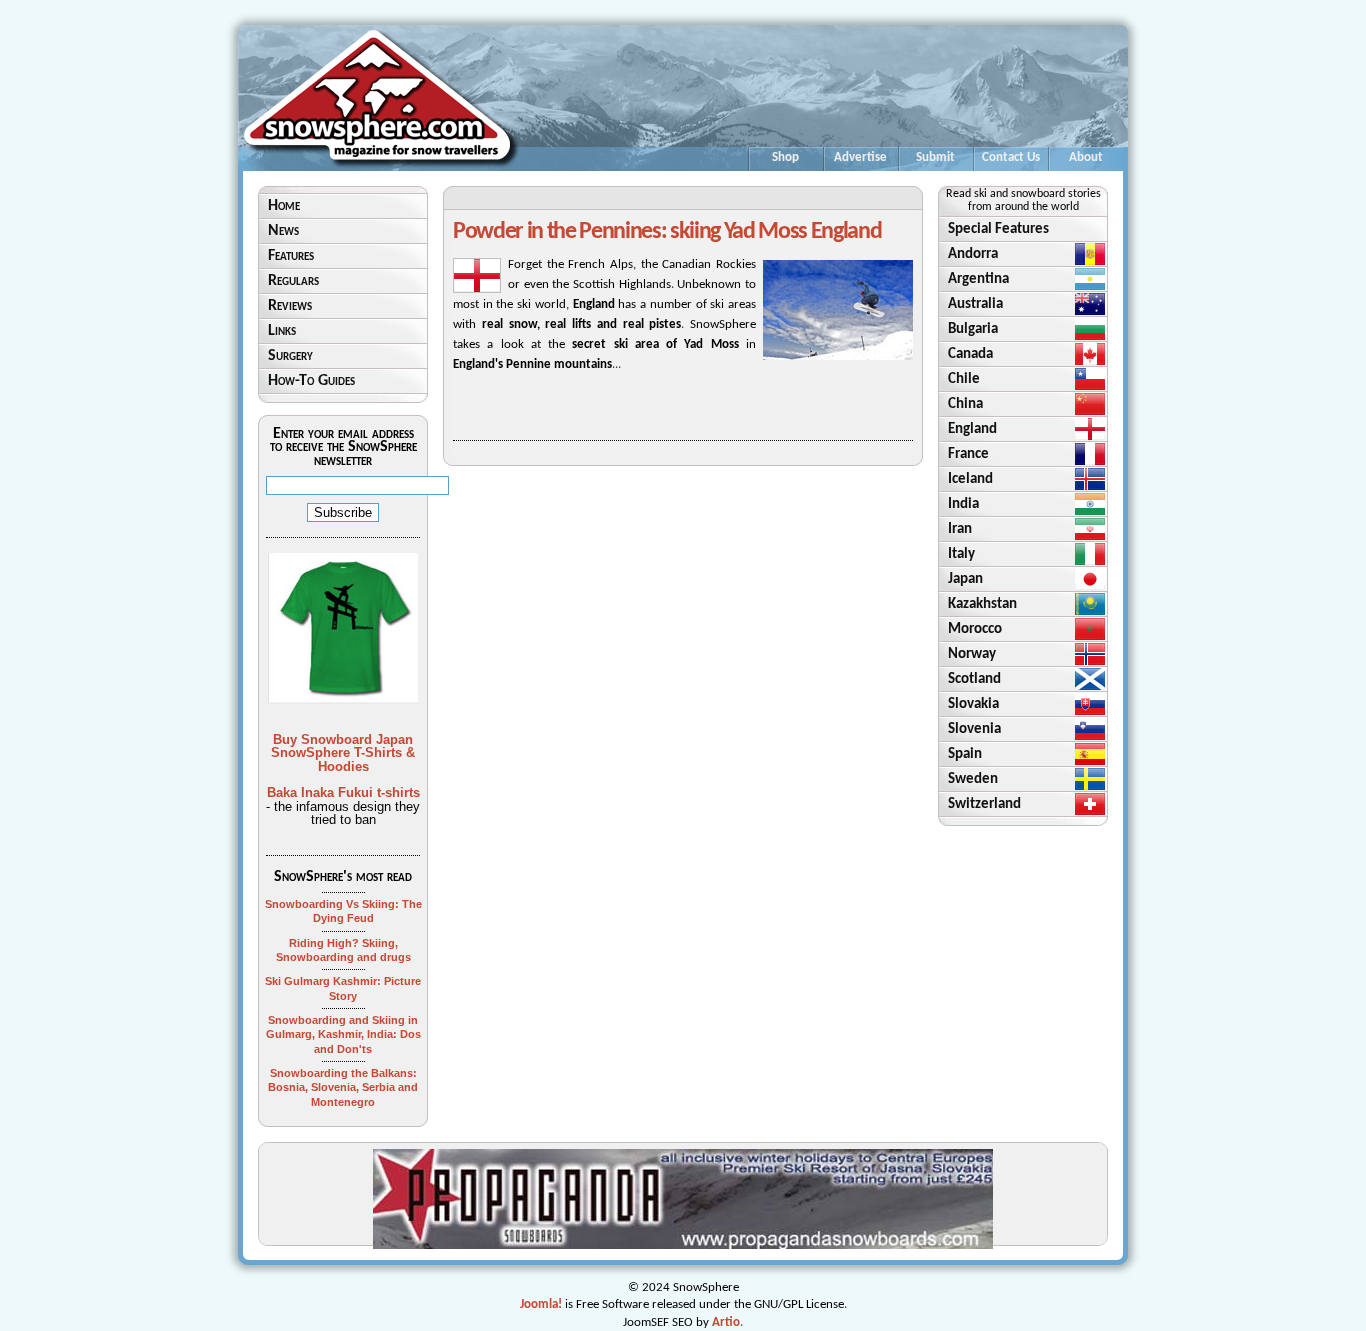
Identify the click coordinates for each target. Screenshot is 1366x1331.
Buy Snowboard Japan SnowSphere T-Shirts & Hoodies (343, 753)
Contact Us (1011, 157)
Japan (965, 579)
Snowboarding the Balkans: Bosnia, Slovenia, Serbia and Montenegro (343, 1087)
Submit (935, 157)
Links (282, 331)
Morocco (975, 629)
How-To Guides (311, 381)
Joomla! (541, 1304)
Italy (961, 554)
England (972, 429)
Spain (965, 754)
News (283, 231)
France (968, 454)
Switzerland (984, 804)
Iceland (970, 479)
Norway (972, 654)
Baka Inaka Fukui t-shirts (343, 792)
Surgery (290, 356)
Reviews (290, 306)
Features (291, 256)
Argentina (978, 279)
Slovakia (973, 704)
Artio (726, 1322)
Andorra (973, 254)
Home (284, 206)
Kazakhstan (982, 604)
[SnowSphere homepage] (381, 167)
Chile (964, 379)
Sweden (973, 779)
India (963, 504)
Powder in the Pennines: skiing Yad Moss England (667, 232)
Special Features (998, 229)
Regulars (293, 281)
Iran (960, 529)
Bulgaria (973, 329)
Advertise (860, 157)
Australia (975, 304)
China (965, 404)
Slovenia (974, 729)
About (1086, 157)
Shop (785, 157)
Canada (970, 354)
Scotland (974, 679)
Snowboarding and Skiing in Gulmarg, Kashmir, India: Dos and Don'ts (343, 1034)
